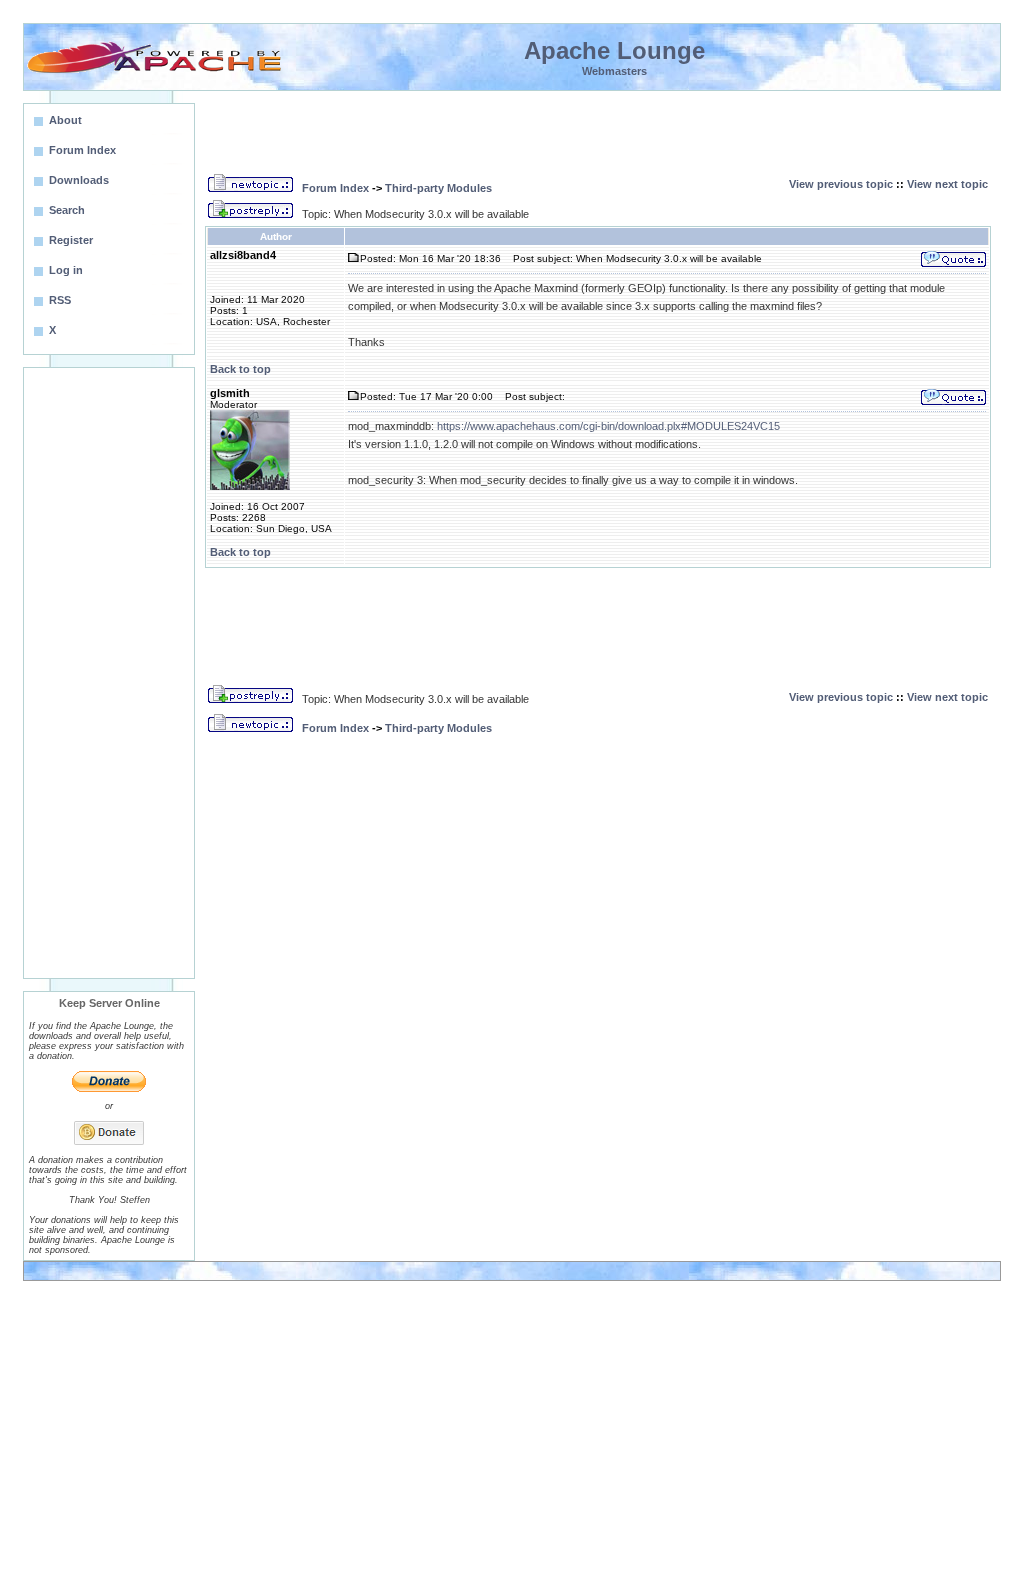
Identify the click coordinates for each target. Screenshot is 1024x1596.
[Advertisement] (109, 673)
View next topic (947, 184)
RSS (60, 300)
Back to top (240, 369)
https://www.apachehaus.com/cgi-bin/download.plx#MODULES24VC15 (608, 426)
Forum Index (335, 188)
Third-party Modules (438, 188)
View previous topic (841, 184)
